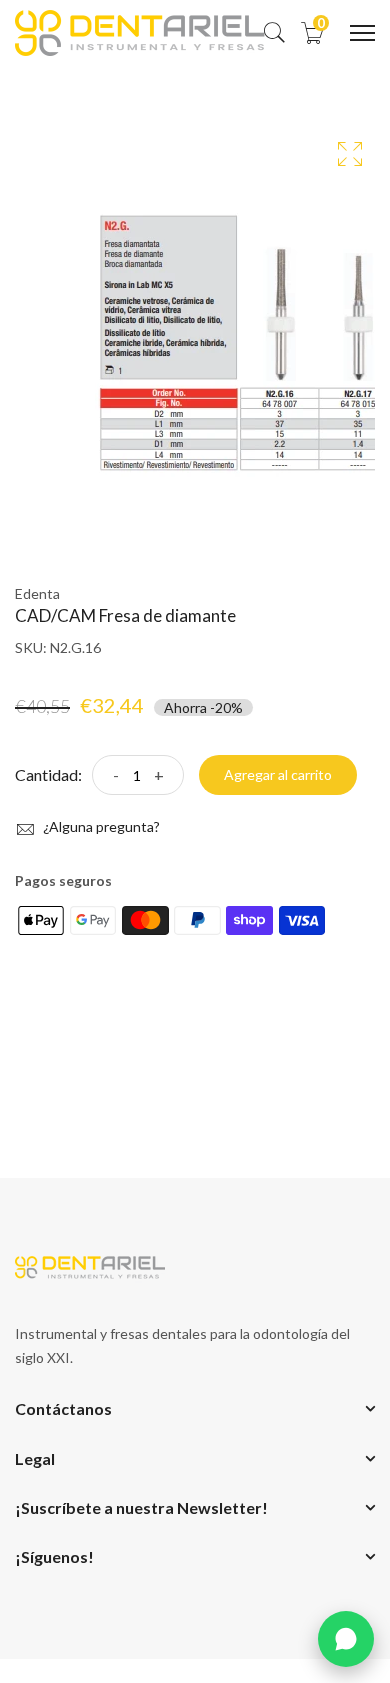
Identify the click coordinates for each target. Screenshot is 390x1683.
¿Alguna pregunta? (100, 826)
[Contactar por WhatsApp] (346, 1639)
